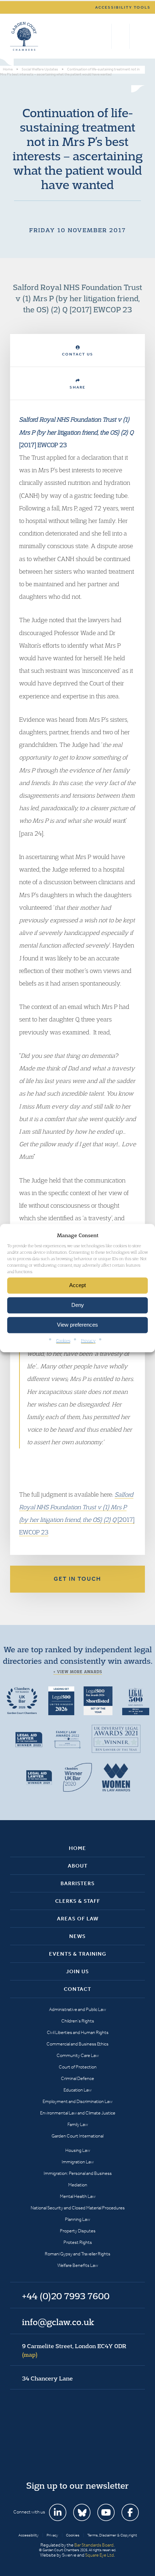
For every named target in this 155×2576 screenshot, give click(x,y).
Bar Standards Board (94, 2545)
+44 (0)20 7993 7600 (121, 36)
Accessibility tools (123, 7)
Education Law (77, 2090)
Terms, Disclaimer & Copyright (112, 2535)
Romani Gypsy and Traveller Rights (77, 2254)
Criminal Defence (77, 2078)
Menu (138, 36)
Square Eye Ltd (99, 2555)
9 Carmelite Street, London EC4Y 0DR (74, 2350)
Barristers (78, 1883)
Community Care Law (78, 2055)
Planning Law (77, 2219)
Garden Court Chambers (24, 36)
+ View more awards (78, 1672)
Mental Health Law (78, 2196)
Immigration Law (78, 2162)
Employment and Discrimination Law (77, 2101)
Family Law (78, 2124)
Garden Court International (77, 2136)
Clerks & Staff (78, 1901)
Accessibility (28, 2535)
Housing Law (78, 2150)
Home (77, 1848)
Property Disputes (78, 2231)
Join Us (77, 1971)
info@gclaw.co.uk (58, 2322)
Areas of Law (78, 1919)
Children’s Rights (78, 2021)
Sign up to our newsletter (77, 2485)
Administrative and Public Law (77, 2009)
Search (104, 36)
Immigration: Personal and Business (78, 2173)
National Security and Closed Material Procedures (78, 2208)
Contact (77, 1989)
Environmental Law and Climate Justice (78, 2113)
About (78, 1866)
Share (77, 387)
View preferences (77, 1325)
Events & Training (78, 1954)
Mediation (78, 2185)
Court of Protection (78, 2067)
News (77, 1936)
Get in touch (77, 1579)
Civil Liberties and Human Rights (78, 2032)
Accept (77, 1285)
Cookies (63, 1340)
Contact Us (78, 354)
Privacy (88, 1340)
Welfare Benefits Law (78, 2265)
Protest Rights (78, 2242)
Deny (78, 1305)
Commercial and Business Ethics (77, 2044)
